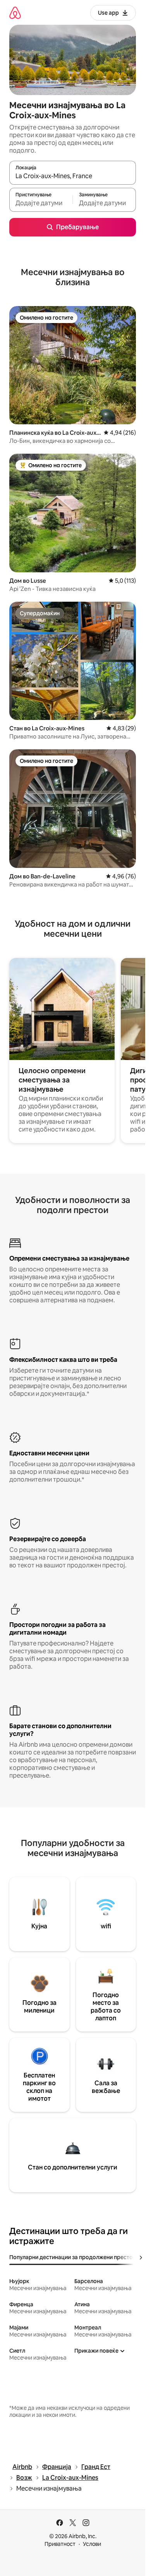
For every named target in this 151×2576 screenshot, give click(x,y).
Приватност (60, 2544)
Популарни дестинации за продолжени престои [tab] (73, 2257)
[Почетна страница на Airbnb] (15, 13)
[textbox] (41, 203)
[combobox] (73, 176)
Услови (92, 2544)
